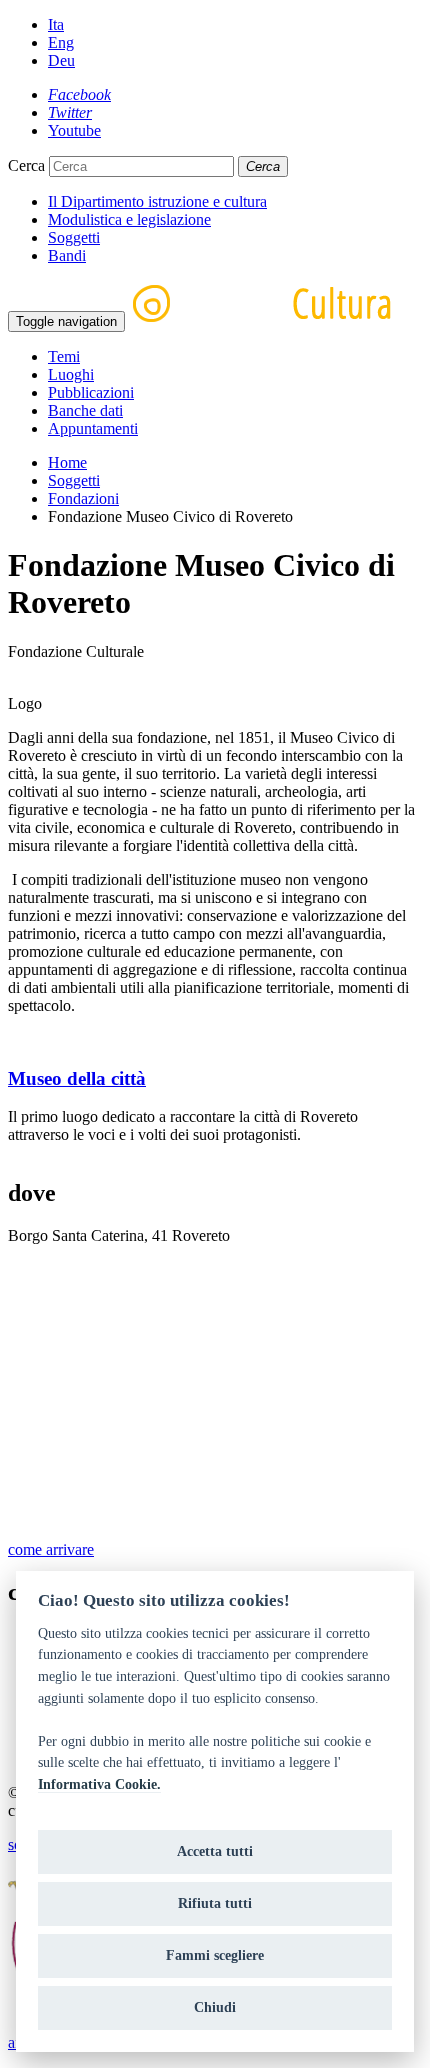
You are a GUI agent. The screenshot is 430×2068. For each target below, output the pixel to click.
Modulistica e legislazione (129, 219)
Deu (61, 60)
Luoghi (71, 374)
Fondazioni (83, 498)
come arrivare (51, 1549)
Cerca (26, 165)
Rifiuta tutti (215, 1903)
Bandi (67, 255)
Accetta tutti (215, 1851)
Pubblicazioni (91, 392)
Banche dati (85, 410)
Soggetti (74, 237)
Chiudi (215, 2007)
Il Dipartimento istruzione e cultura (157, 201)
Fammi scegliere (215, 1955)
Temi (64, 356)
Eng (61, 42)
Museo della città (77, 1078)
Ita (56, 24)
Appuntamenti (93, 428)
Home (67, 462)
